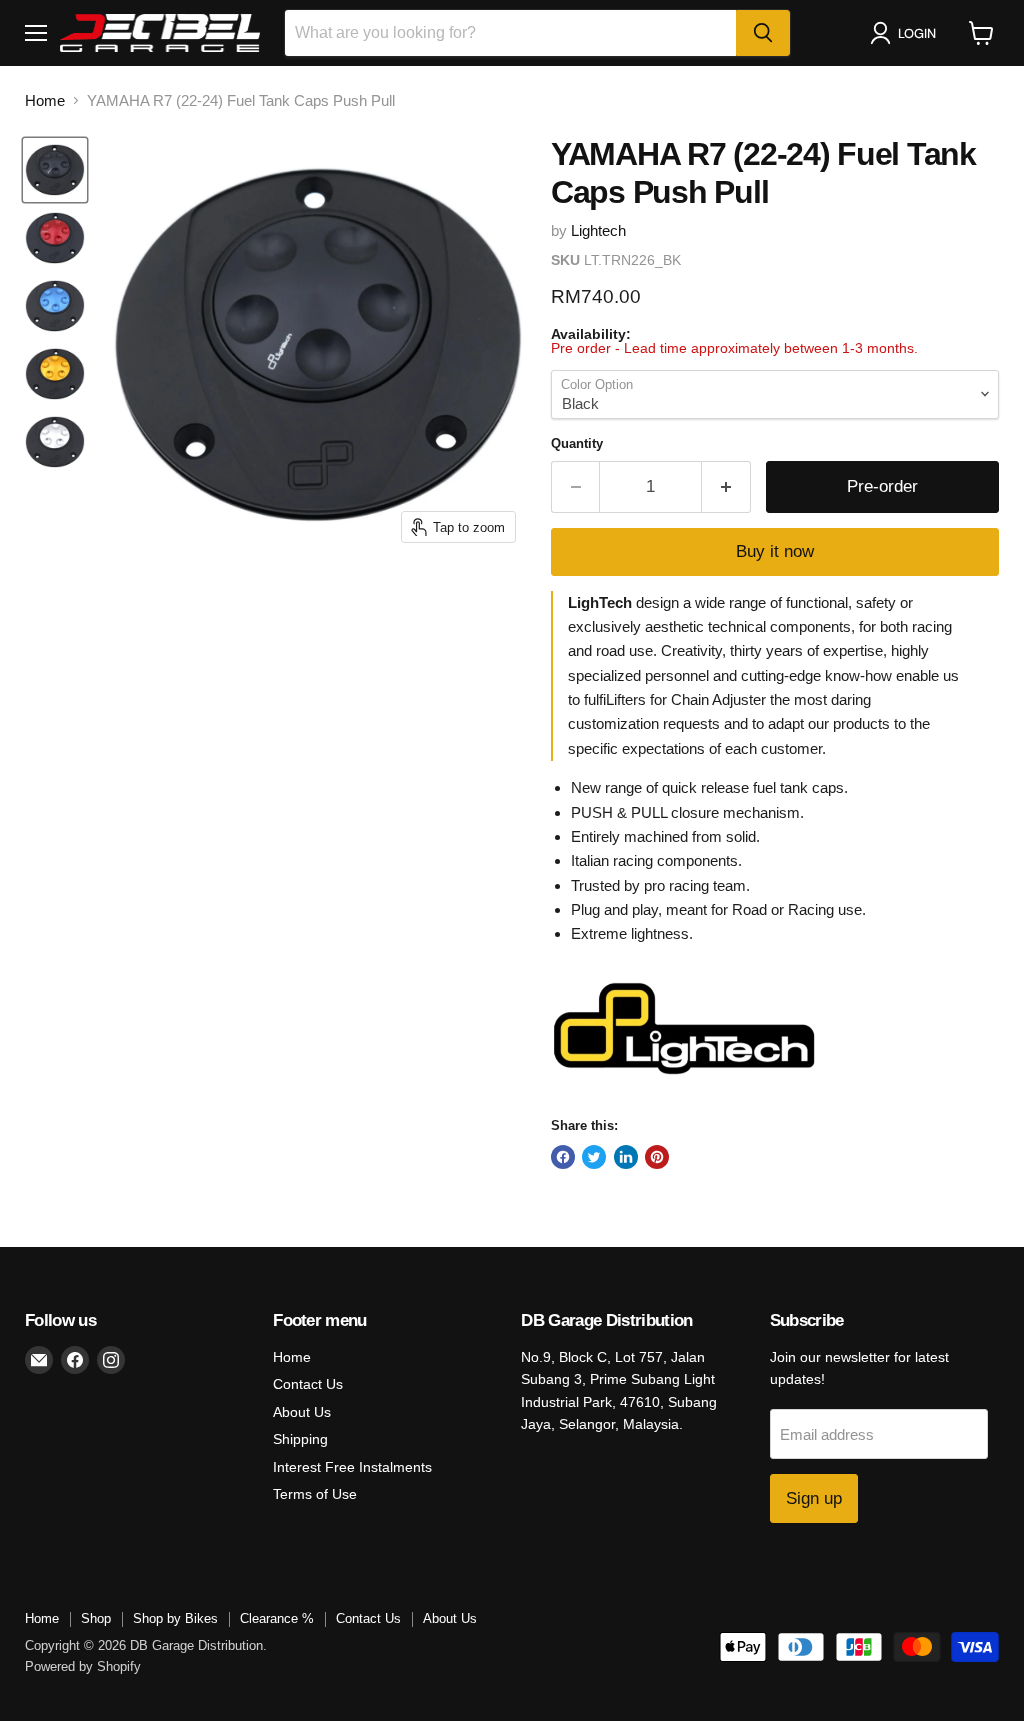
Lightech (598, 230)
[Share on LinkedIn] (626, 1157)
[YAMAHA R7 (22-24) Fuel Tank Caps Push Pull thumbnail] (55, 170)
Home (45, 100)
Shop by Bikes (175, 1618)
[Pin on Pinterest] (657, 1157)
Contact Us (308, 1384)
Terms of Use (315, 1494)
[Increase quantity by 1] (726, 486)
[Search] (763, 33)
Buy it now (775, 551)
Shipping (300, 1439)
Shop (96, 1618)
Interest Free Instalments (352, 1467)
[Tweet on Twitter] (594, 1157)
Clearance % (277, 1618)
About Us (302, 1412)
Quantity (577, 443)
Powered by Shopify (83, 1666)
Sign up (814, 1498)
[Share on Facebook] (563, 1157)
